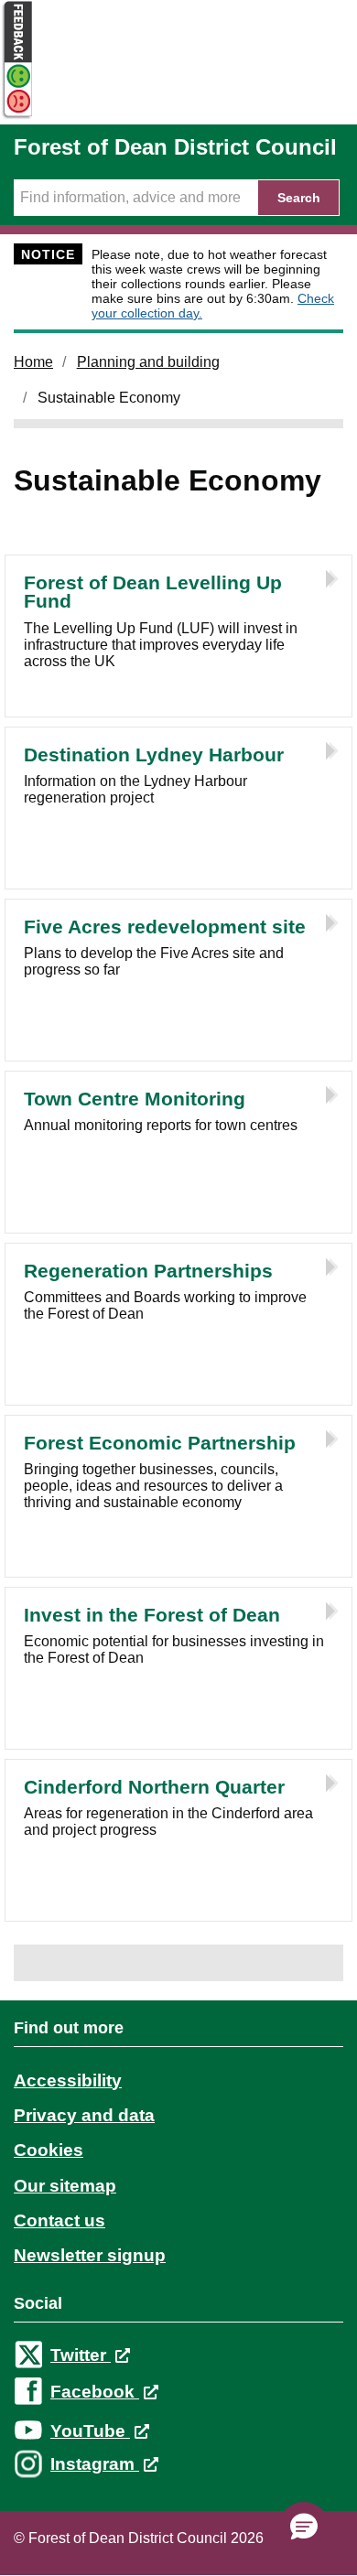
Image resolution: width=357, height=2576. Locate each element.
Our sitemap (65, 2186)
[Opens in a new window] (16, 116)
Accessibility (68, 2080)
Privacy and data (84, 2115)
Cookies (49, 2150)
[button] (304, 2527)
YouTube (90, 2431)
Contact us (59, 2220)
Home (33, 362)
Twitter (81, 2355)
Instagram (95, 2464)
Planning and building (148, 362)
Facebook (95, 2392)
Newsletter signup (90, 2255)
